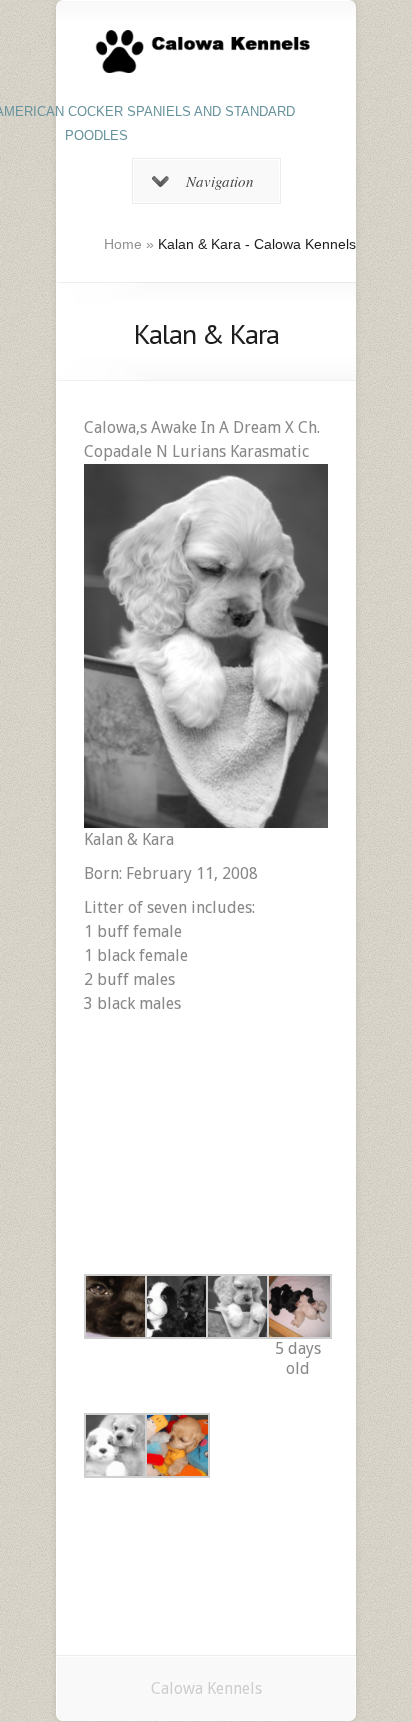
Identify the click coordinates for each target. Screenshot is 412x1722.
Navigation (220, 181)
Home (123, 244)
